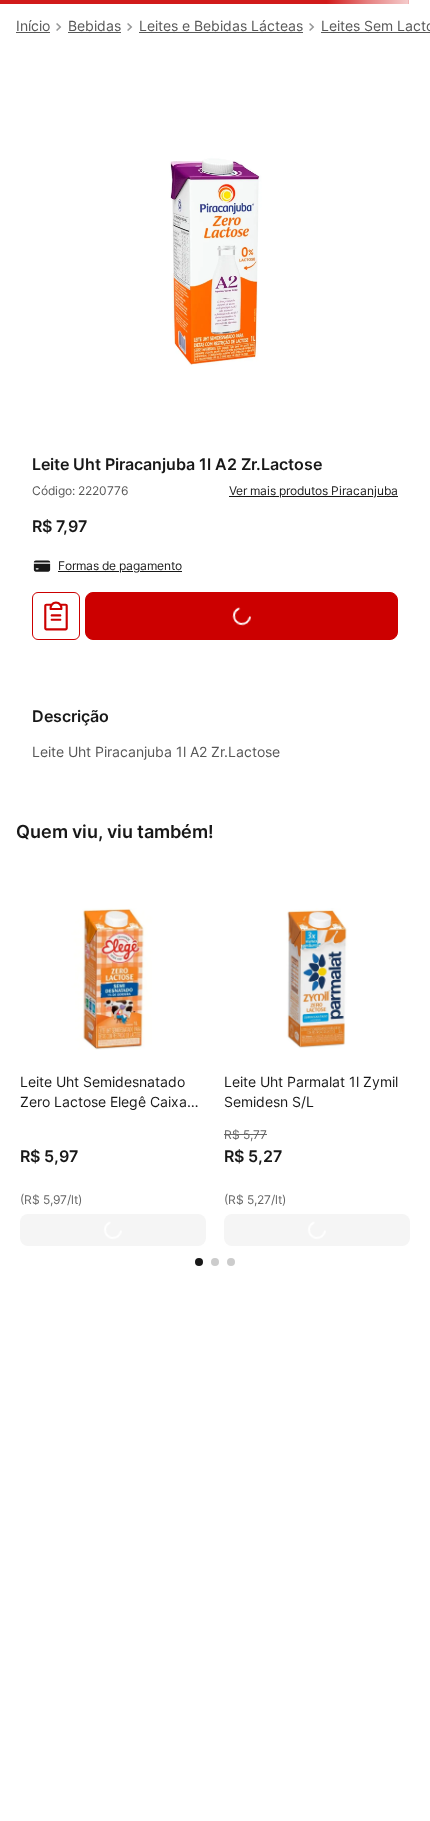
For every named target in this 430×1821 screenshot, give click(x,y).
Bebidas (94, 25)
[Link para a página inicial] (33, 26)
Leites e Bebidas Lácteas (221, 25)
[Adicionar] (113, 1230)
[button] (199, 1262)
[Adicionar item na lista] (56, 616)
